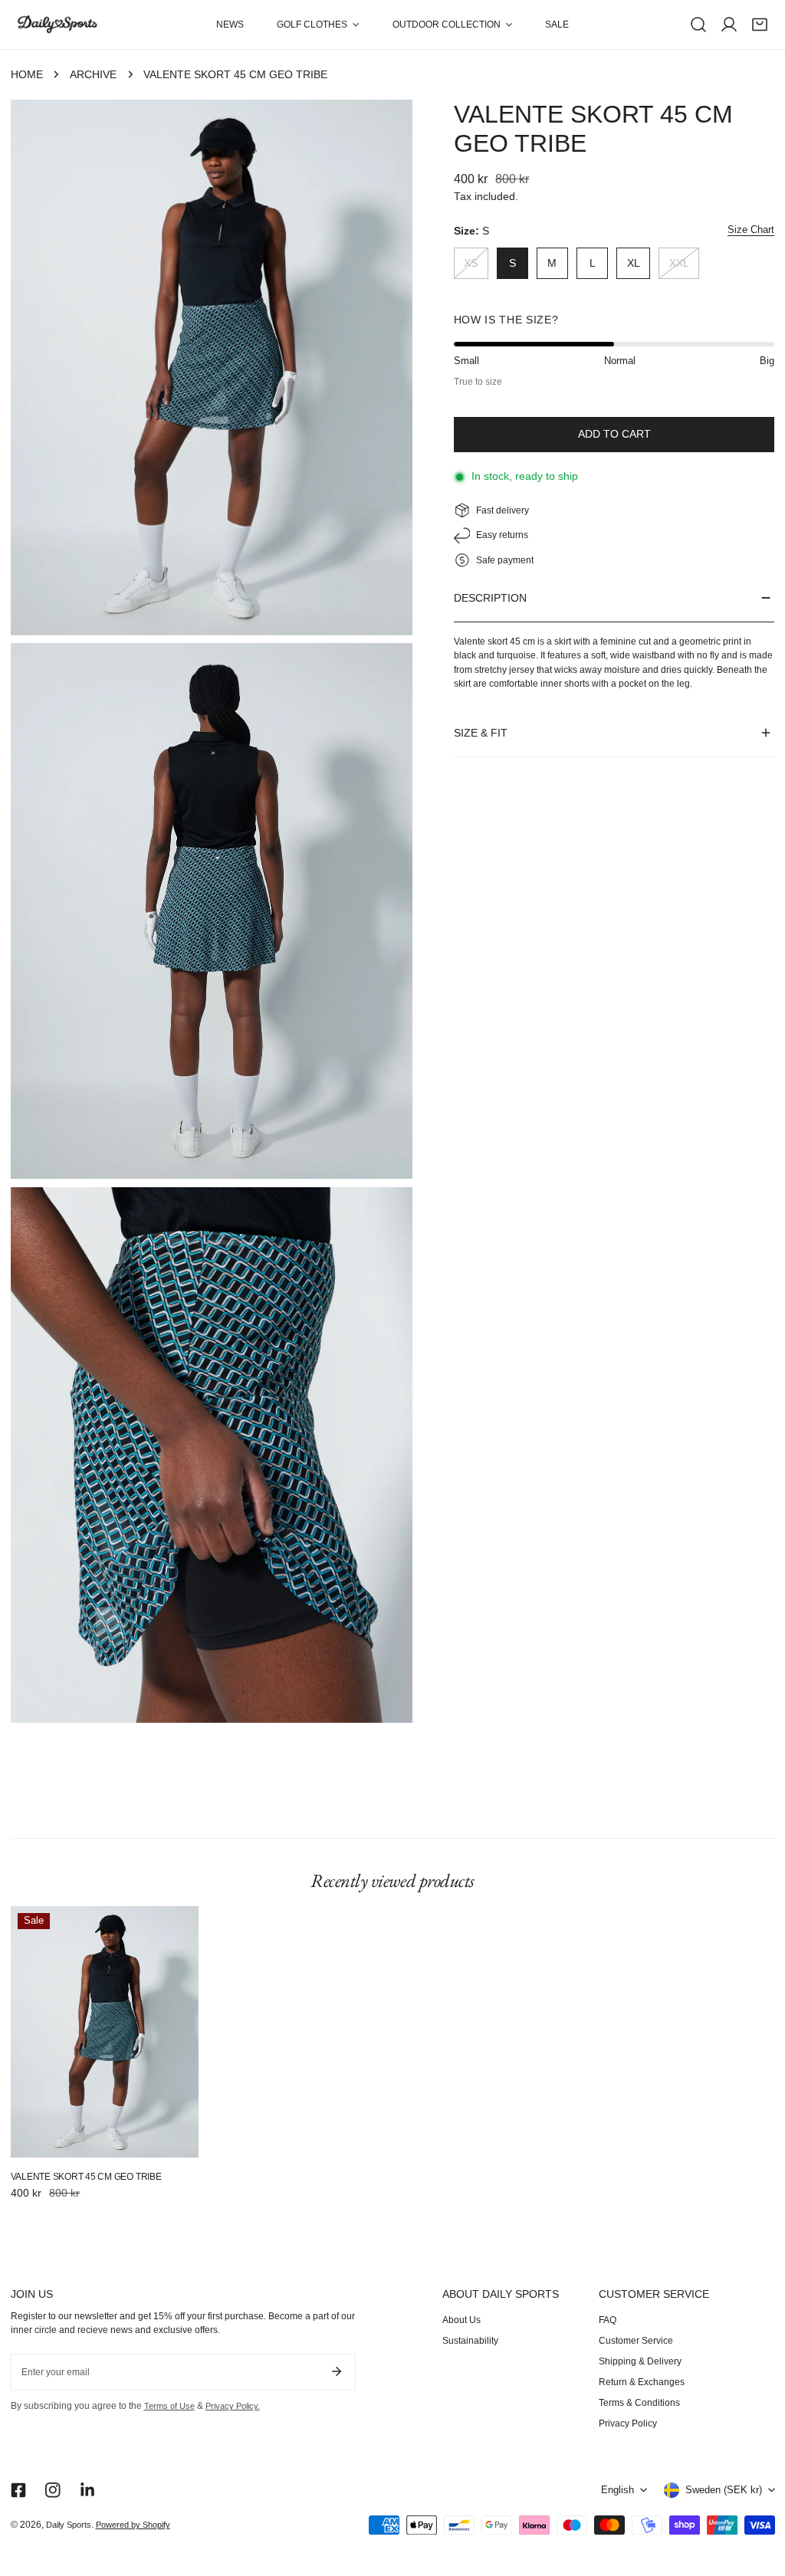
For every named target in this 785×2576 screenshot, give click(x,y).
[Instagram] (53, 2490)
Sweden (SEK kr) (724, 2490)
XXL (679, 263)
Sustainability (470, 2341)
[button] (318, 25)
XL (634, 263)
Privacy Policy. (233, 2406)
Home (27, 75)
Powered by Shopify (133, 2525)
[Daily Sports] (57, 25)
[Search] (698, 25)
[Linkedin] (87, 2490)
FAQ (608, 2320)
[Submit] (337, 2371)
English (617, 2490)
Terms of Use (169, 2406)
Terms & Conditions (639, 2403)
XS (471, 263)
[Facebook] (18, 2490)
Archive (93, 75)
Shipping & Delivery (640, 2361)
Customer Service (636, 2341)
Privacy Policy (628, 2423)
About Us (461, 2320)
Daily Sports (69, 2525)
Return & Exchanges (642, 2382)
